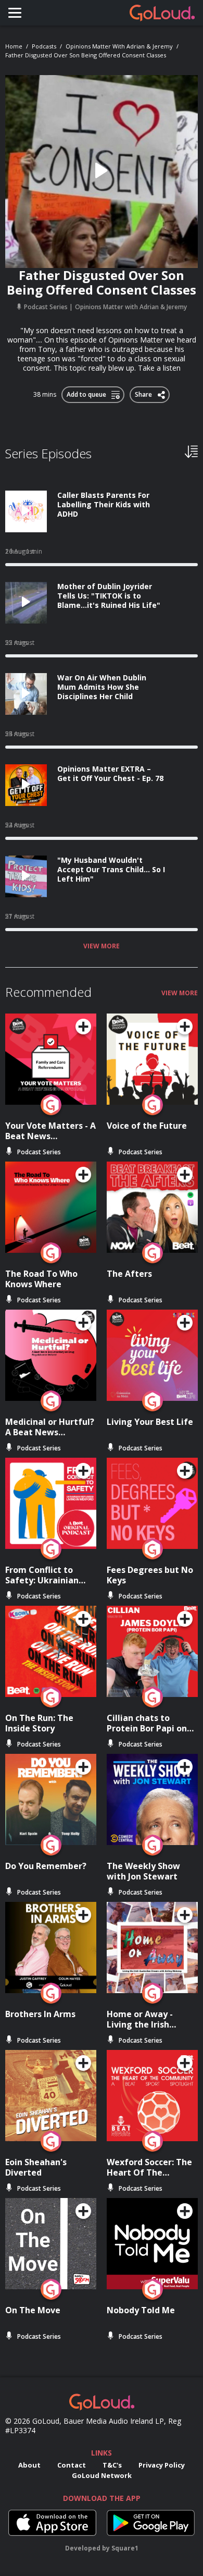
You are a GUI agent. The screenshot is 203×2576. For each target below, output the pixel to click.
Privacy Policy (162, 2465)
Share (144, 393)
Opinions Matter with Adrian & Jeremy (119, 46)
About (29, 2465)
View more (102, 946)
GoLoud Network (102, 2475)
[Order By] (191, 451)
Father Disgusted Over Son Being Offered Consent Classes (86, 55)
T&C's (112, 2465)
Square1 (125, 2548)
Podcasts (44, 46)
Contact (72, 2465)
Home (14, 46)
